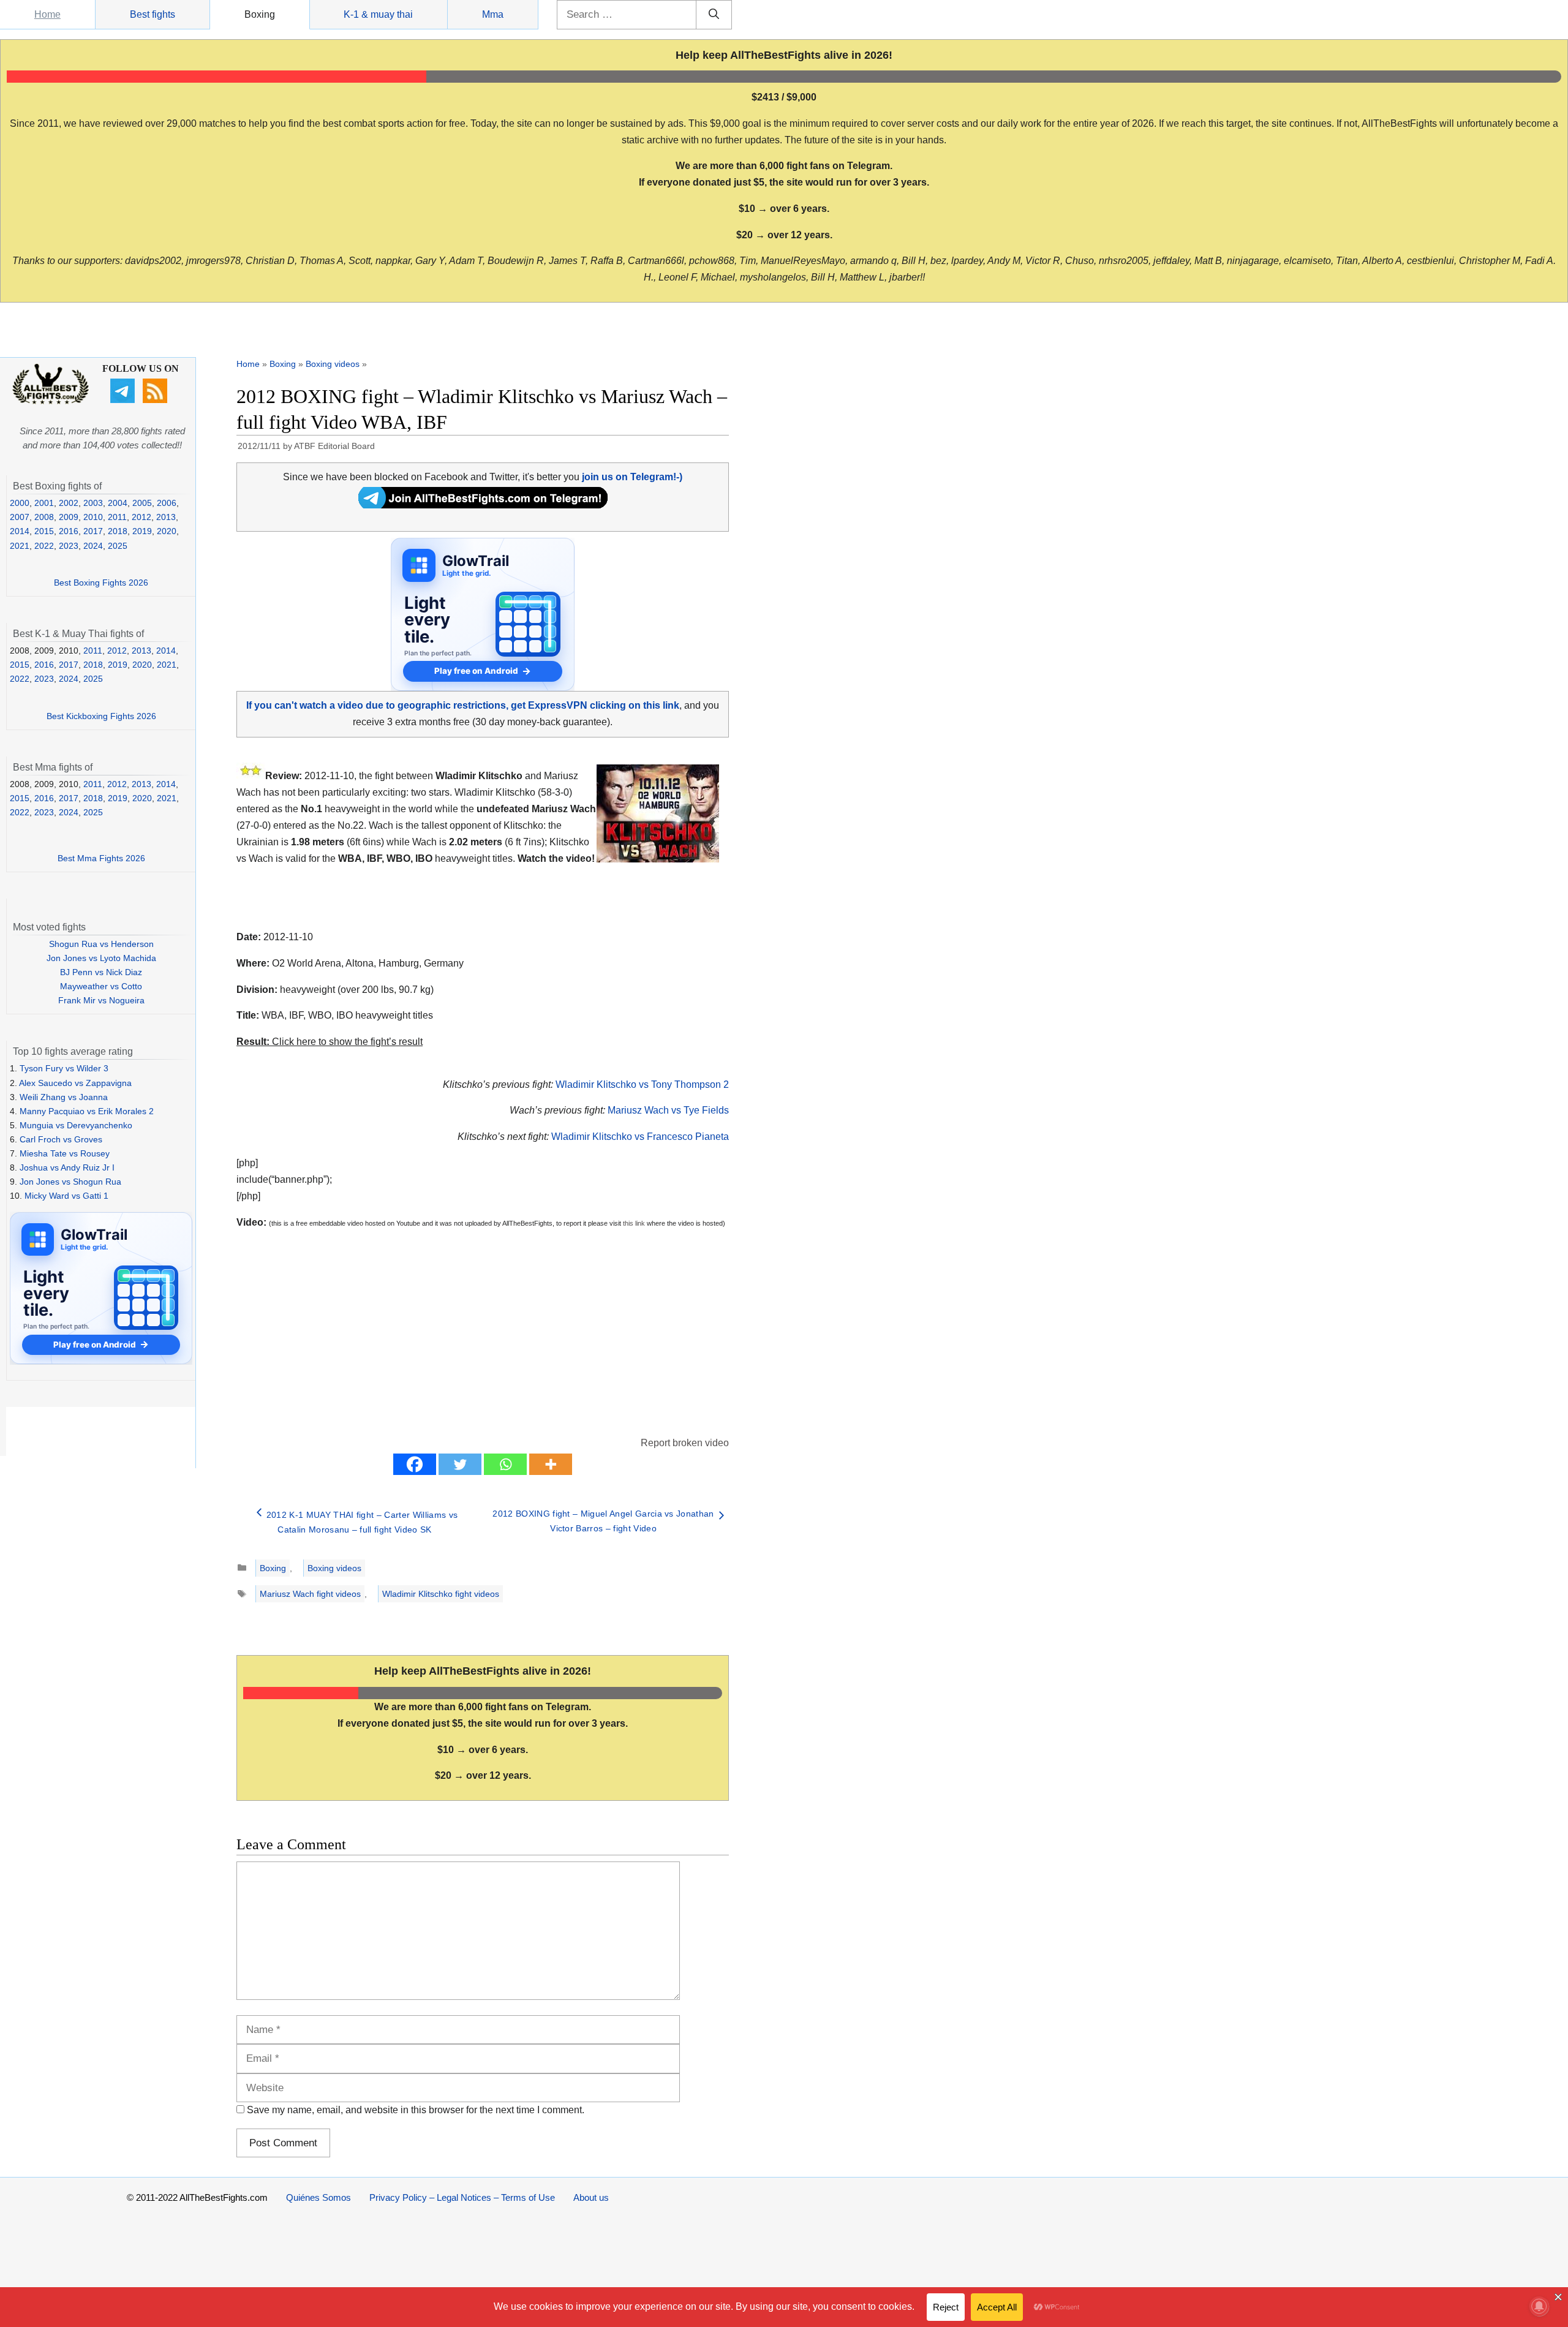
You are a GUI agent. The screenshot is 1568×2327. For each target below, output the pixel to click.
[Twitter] (460, 1464)
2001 (44, 503)
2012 (141, 517)
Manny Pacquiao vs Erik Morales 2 (87, 1111)
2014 (20, 531)
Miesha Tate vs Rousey (65, 1153)
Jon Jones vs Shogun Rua (70, 1182)
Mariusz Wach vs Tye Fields (668, 1110)
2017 (93, 531)
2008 (44, 517)
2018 (118, 531)
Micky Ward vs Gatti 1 (66, 1196)
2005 (142, 503)
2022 (44, 546)
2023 (69, 546)
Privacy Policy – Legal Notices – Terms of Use (462, 2197)
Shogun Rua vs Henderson (101, 944)
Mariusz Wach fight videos (310, 1594)
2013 (166, 517)
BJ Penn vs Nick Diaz (101, 972)
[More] (551, 1464)
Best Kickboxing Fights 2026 (101, 716)
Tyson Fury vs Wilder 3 (64, 1068)
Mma (493, 14)
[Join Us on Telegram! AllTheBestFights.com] (483, 505)
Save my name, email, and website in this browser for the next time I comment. (416, 2110)
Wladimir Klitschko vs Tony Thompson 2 (642, 1084)
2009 (69, 517)
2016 (69, 531)
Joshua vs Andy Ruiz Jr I (67, 1167)
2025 (118, 546)
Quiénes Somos (318, 2197)
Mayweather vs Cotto (101, 986)
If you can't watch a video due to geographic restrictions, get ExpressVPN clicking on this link (463, 705)
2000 (20, 503)
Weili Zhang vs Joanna (64, 1097)
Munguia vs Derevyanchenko (76, 1125)
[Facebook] (415, 1464)
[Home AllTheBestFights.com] (51, 401)
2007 (20, 517)
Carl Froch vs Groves (61, 1139)
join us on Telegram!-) (632, 477)
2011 (117, 517)
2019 (142, 531)
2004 (118, 503)
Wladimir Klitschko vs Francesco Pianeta (640, 1137)
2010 (93, 517)
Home (47, 14)
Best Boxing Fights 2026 (101, 583)
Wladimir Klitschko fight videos (441, 1594)
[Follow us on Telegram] (124, 400)
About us (591, 2197)
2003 (93, 503)
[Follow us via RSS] (156, 400)
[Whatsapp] (505, 1464)
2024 (93, 546)
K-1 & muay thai (378, 14)
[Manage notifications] (1539, 2306)
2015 (44, 531)
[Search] (714, 15)
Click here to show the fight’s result (330, 1042)
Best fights (153, 14)
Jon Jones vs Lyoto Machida (101, 958)
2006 (167, 503)
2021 (20, 546)
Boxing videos (333, 364)
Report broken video (685, 1443)
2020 (167, 531)
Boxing (260, 14)
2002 (69, 503)
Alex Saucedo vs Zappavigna (75, 1083)
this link (634, 1223)
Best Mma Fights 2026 (101, 858)
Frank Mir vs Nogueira (101, 1000)
